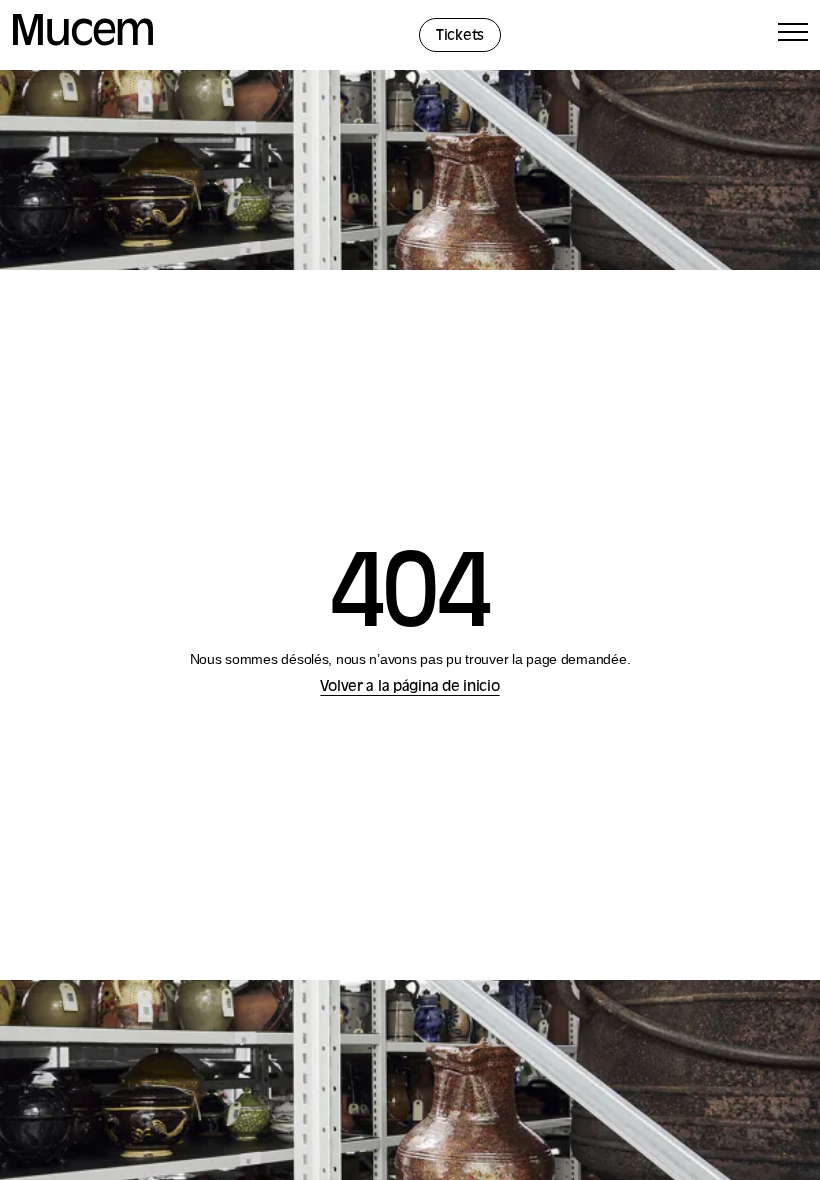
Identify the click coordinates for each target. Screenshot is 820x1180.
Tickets (460, 36)
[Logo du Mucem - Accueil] (83, 42)
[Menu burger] (793, 35)
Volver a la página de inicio (409, 687)
